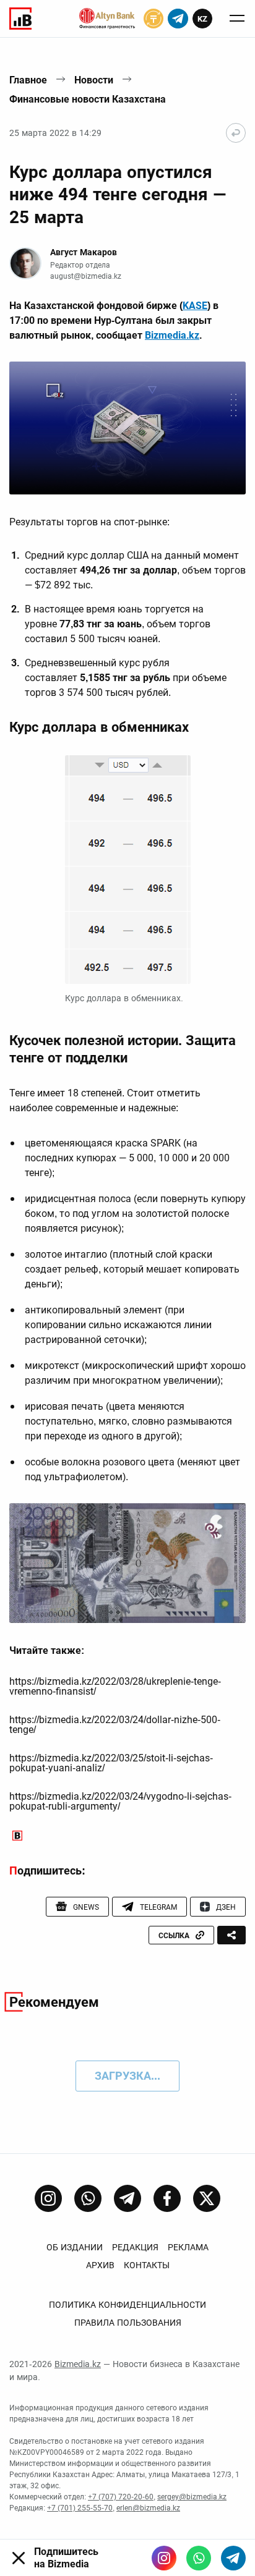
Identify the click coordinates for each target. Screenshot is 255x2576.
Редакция (135, 2247)
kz (202, 19)
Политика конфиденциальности (127, 2305)
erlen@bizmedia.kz (148, 2508)
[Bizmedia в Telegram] (233, 2558)
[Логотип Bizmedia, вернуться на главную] (20, 19)
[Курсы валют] (153, 19)
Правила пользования (128, 2323)
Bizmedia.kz (172, 335)
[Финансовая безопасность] (107, 19)
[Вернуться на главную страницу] (236, 133)
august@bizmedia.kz (86, 276)
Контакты (147, 2265)
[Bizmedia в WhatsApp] (199, 2558)
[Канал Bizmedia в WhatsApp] (88, 2198)
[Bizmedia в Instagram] (164, 2558)
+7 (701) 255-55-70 (80, 2508)
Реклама (188, 2247)
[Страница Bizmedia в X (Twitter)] (207, 2198)
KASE (195, 306)
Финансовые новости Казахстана (88, 99)
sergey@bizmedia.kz (192, 2497)
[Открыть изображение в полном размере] (127, 428)
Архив (100, 2265)
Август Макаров (84, 252)
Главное (28, 80)
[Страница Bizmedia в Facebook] (167, 2198)
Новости (94, 80)
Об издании (75, 2247)
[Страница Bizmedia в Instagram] (48, 2198)
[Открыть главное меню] (237, 19)
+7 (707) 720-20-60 (121, 2497)
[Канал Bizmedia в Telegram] (127, 2198)
